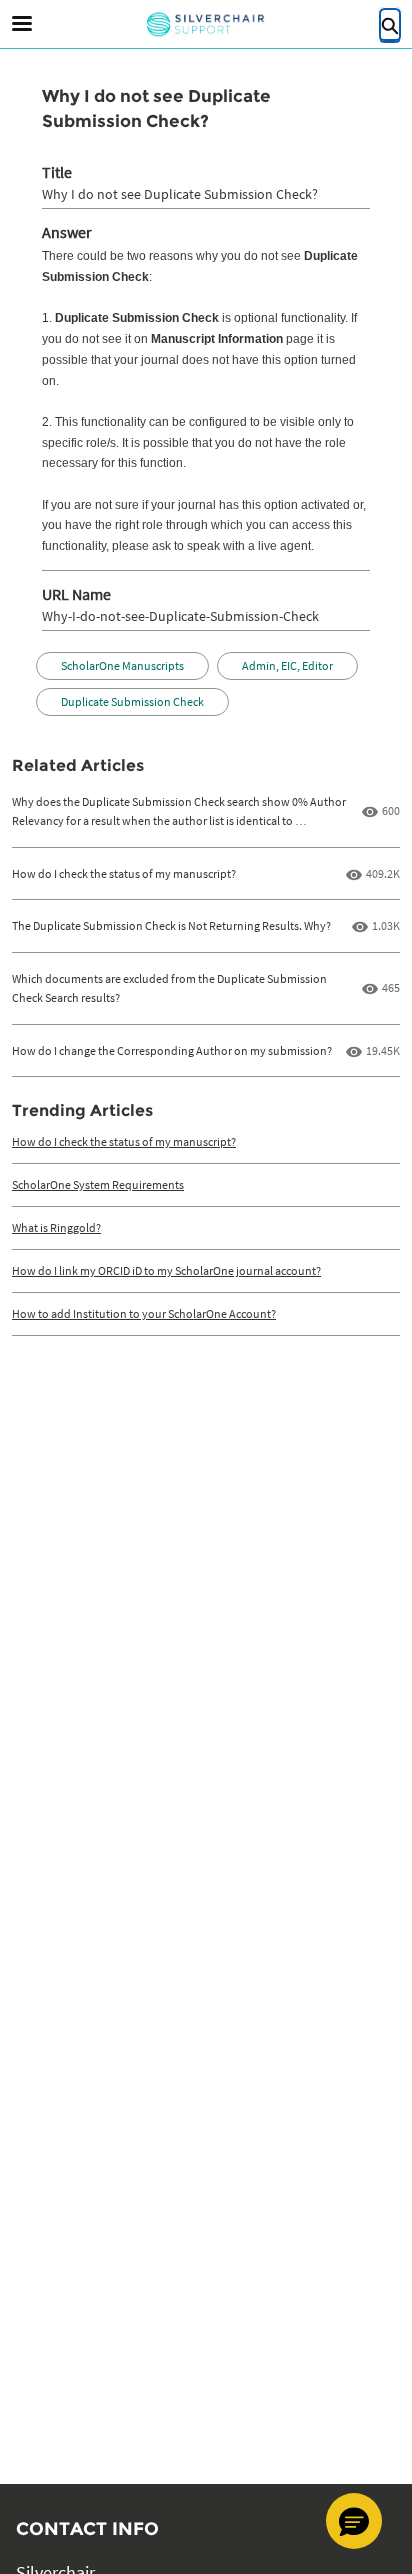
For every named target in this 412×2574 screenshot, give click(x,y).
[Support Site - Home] (206, 24)
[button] (354, 2521)
